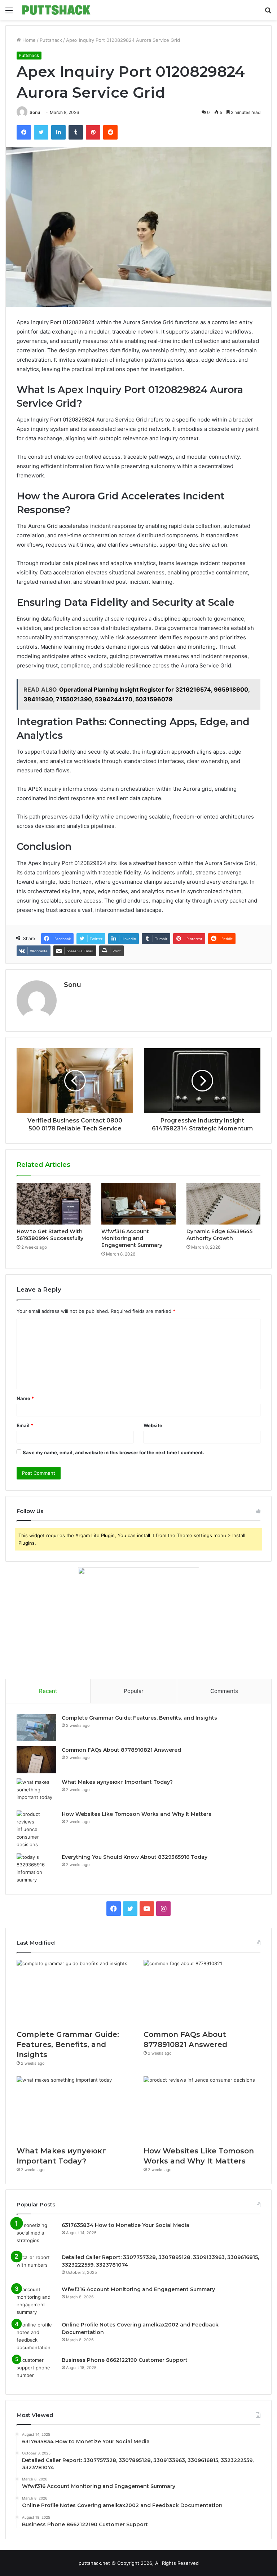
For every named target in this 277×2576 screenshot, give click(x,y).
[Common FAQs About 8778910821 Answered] (36, 1760)
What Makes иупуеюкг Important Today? (117, 1782)
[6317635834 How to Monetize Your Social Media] (36, 2235)
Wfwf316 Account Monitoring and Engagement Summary (132, 1238)
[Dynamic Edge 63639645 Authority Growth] (223, 1204)
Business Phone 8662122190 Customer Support (125, 2360)
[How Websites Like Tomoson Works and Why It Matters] (36, 1829)
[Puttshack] (56, 10)
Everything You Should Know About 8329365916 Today (135, 1857)
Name (25, 1398)
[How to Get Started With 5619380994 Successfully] (54, 1204)
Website (153, 1425)
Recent (48, 1691)
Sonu (35, 112)
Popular (134, 1691)
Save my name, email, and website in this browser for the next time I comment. (113, 1452)
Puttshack (51, 40)
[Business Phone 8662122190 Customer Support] (36, 2370)
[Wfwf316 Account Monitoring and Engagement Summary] (138, 1204)
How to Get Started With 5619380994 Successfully (50, 1235)
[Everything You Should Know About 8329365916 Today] (36, 1869)
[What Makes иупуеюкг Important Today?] (36, 1792)
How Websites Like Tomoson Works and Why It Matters (137, 1814)
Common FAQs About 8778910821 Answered (121, 1750)
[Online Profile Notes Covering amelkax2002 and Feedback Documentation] (36, 2336)
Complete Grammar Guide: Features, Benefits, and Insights (139, 1718)
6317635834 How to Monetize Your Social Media (126, 2225)
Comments (224, 1691)
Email (25, 1425)
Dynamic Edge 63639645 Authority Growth (219, 1235)
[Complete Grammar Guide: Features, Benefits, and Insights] (36, 1728)
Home (28, 40)
